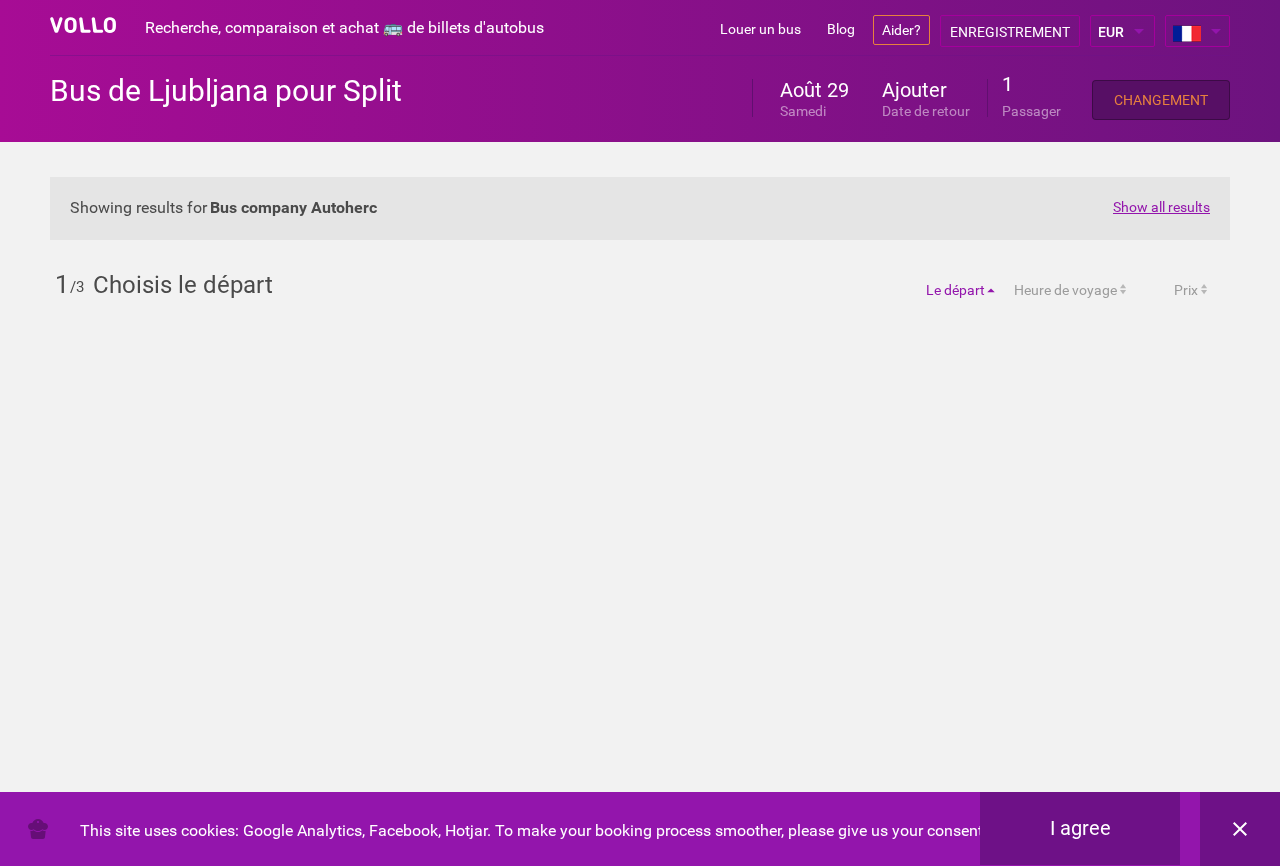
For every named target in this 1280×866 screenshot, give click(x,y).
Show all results (1161, 207)
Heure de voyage (1065, 290)
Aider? (901, 30)
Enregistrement (1010, 32)
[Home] (83, 25)
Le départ (955, 290)
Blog (841, 29)
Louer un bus (760, 29)
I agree (1080, 828)
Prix (1186, 290)
